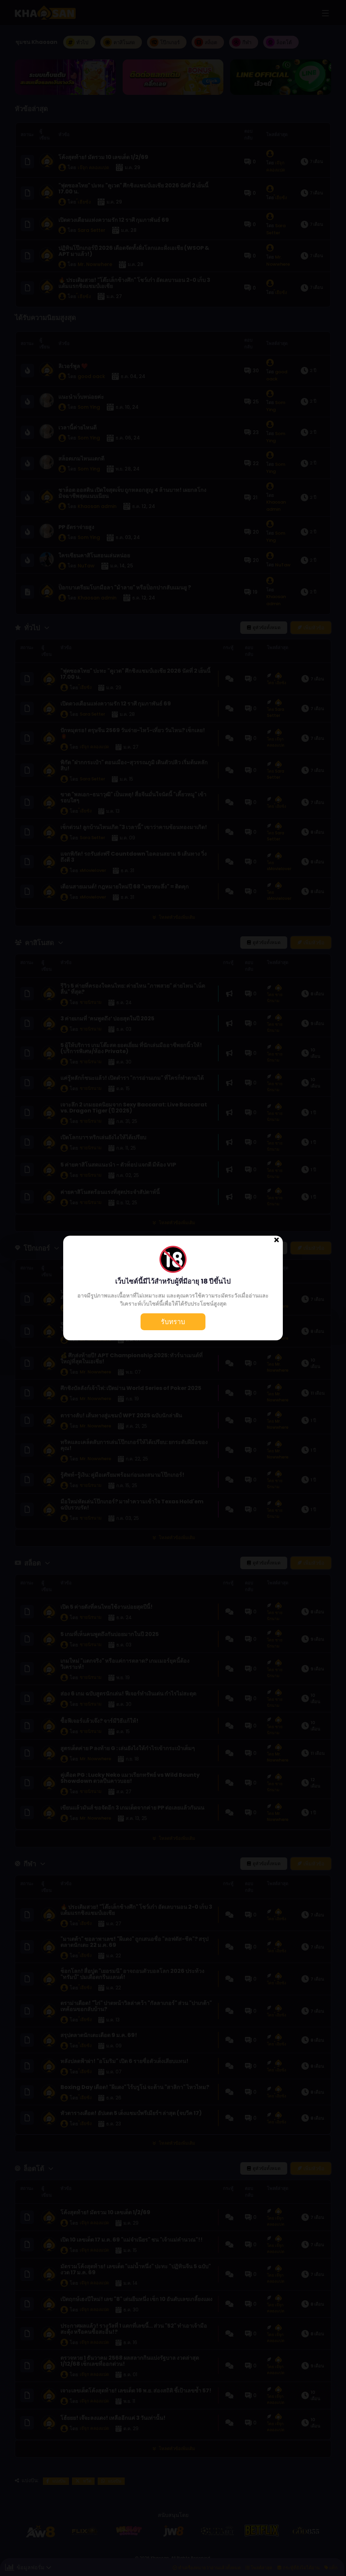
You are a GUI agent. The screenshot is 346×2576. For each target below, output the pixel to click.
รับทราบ (173, 1322)
